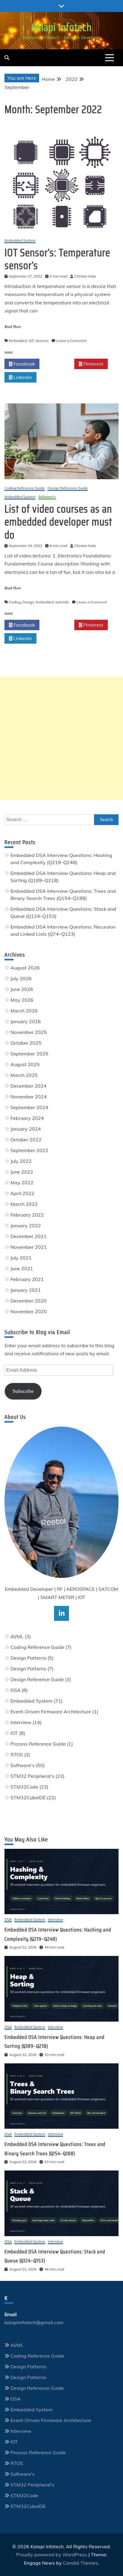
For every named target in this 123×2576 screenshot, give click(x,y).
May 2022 (22, 1183)
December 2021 (29, 1236)
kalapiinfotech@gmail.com (34, 2322)
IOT (31, 341)
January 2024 (26, 1129)
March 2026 (24, 1011)
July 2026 (21, 978)
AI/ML (17, 1636)
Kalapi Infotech (61, 27)
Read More (13, 327)
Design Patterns (28, 1658)
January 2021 (26, 1290)
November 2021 (29, 1247)
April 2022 (22, 1193)
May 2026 (22, 1000)
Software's (47, 497)
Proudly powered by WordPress (52, 2555)
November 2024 (29, 1097)
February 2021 (27, 1279)
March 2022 (24, 1204)
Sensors (42, 341)
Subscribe (23, 1391)
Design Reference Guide (68, 488)
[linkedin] (61, 1613)
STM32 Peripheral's (32, 1776)
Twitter (59, 364)
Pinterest (93, 364)
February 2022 (27, 1215)
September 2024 (29, 1107)
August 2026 (25, 968)
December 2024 (29, 1086)
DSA (16, 1690)
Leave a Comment (71, 341)
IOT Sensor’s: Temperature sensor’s (57, 259)
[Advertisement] (61, 738)
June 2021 (22, 1268)
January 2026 (26, 1021)
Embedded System (20, 241)
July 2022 (21, 1161)
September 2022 (29, 1150)
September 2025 (29, 1054)
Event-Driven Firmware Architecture (51, 1712)
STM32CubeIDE (28, 1798)
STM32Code (24, 1787)
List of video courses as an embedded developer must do (58, 522)
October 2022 (26, 1140)
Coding (15, 602)
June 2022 (22, 1172)
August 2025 (25, 1064)
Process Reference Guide (38, 1744)
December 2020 (29, 1301)
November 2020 (29, 1311)
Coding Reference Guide (25, 488)
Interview (21, 1722)
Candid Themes (80, 2563)
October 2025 (26, 1043)
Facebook (24, 364)
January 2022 (26, 1225)
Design (28, 602)
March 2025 (24, 1075)
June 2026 (22, 989)
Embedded (18, 341)
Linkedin (22, 377)
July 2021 (21, 1258)
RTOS (17, 1755)
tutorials (62, 602)
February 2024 (27, 1118)
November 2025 (29, 1032)
